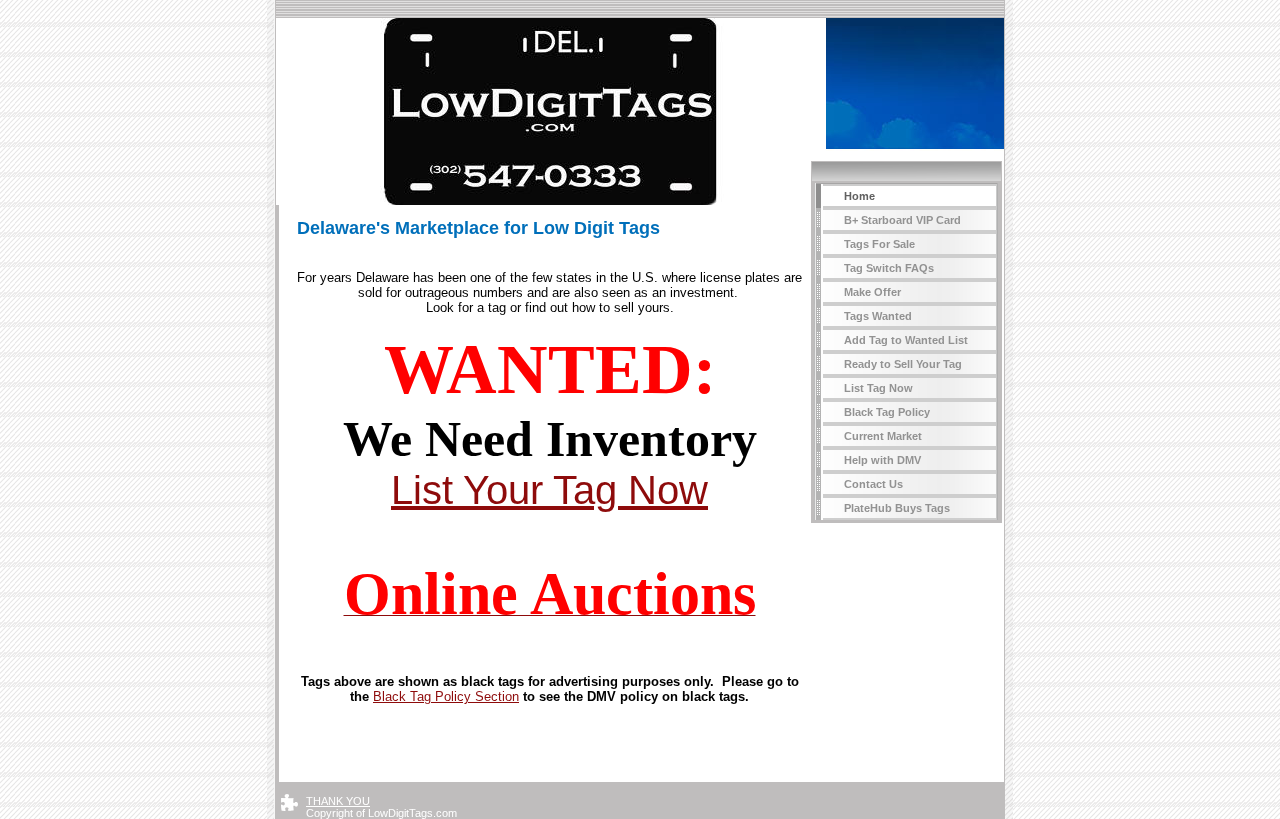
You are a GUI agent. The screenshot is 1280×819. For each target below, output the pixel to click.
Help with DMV (882, 460)
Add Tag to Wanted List (906, 340)
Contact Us (873, 484)
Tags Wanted (878, 316)
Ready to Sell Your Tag (903, 364)
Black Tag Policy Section (446, 696)
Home (859, 196)
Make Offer (872, 292)
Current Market (883, 436)
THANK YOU (338, 801)
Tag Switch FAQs (889, 268)
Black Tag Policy (887, 412)
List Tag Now (878, 388)
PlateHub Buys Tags (897, 508)
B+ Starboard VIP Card (902, 220)
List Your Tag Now (549, 490)
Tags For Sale (879, 244)
